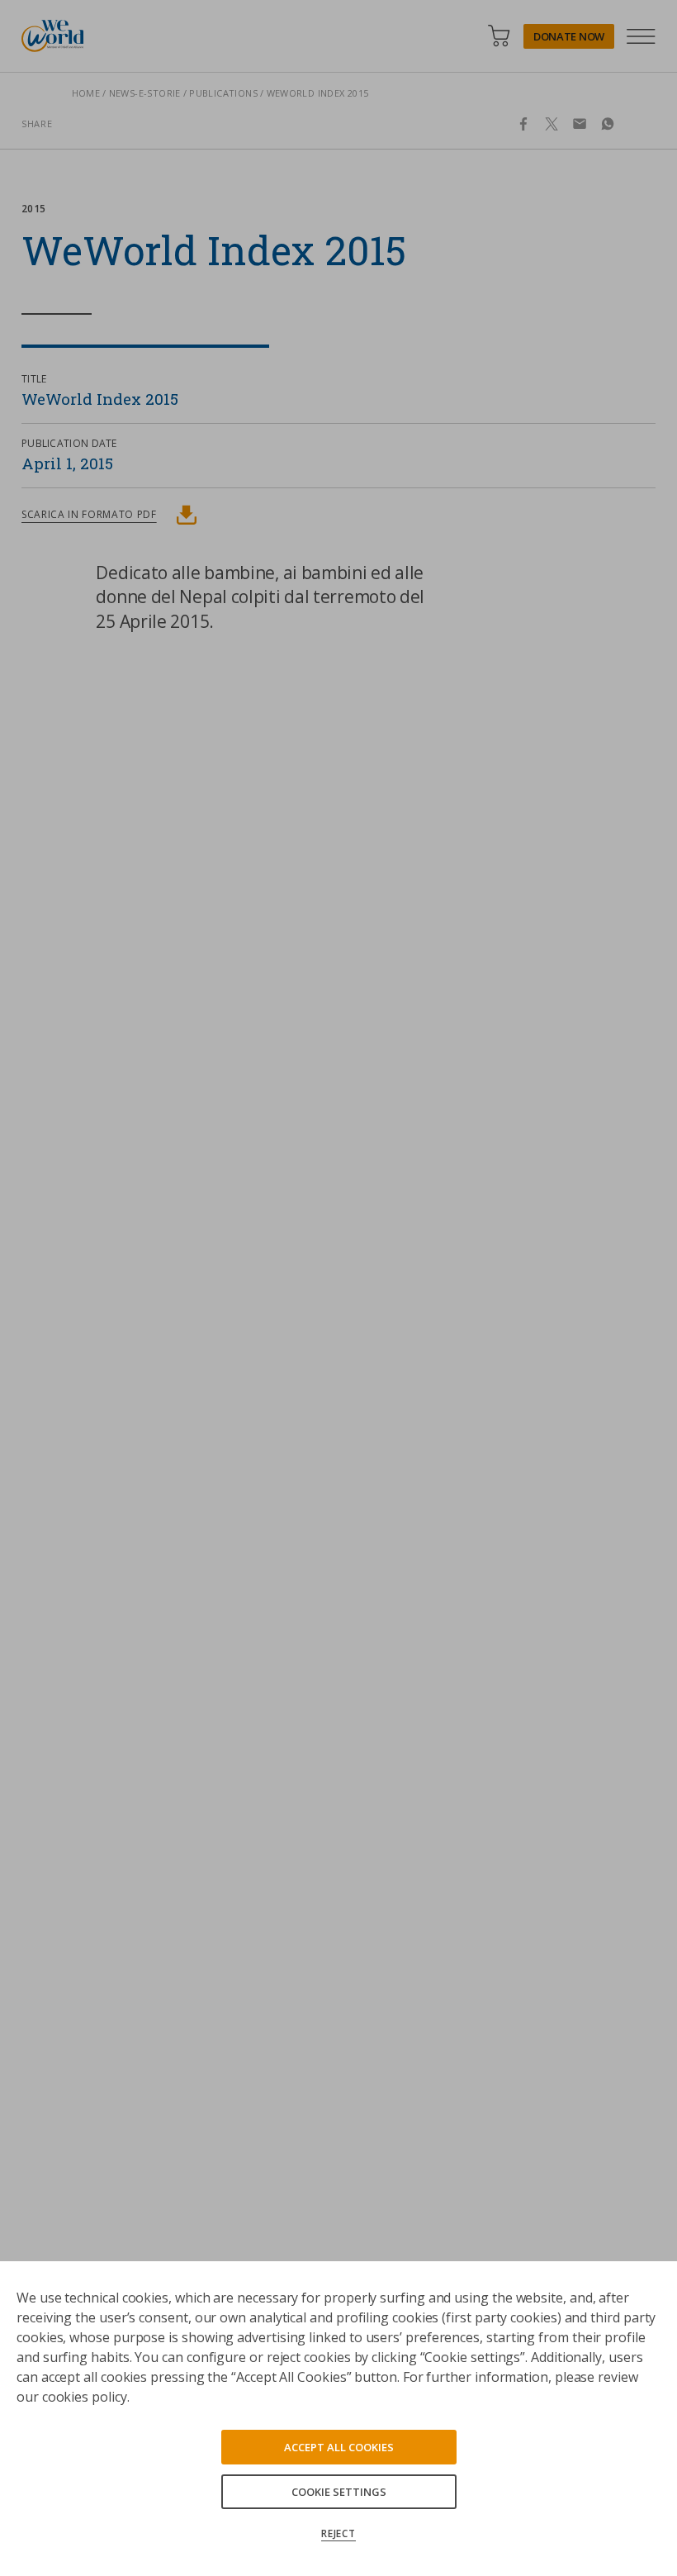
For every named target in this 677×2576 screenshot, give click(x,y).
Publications (223, 93)
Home (86, 93)
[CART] (499, 36)
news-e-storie (145, 93)
